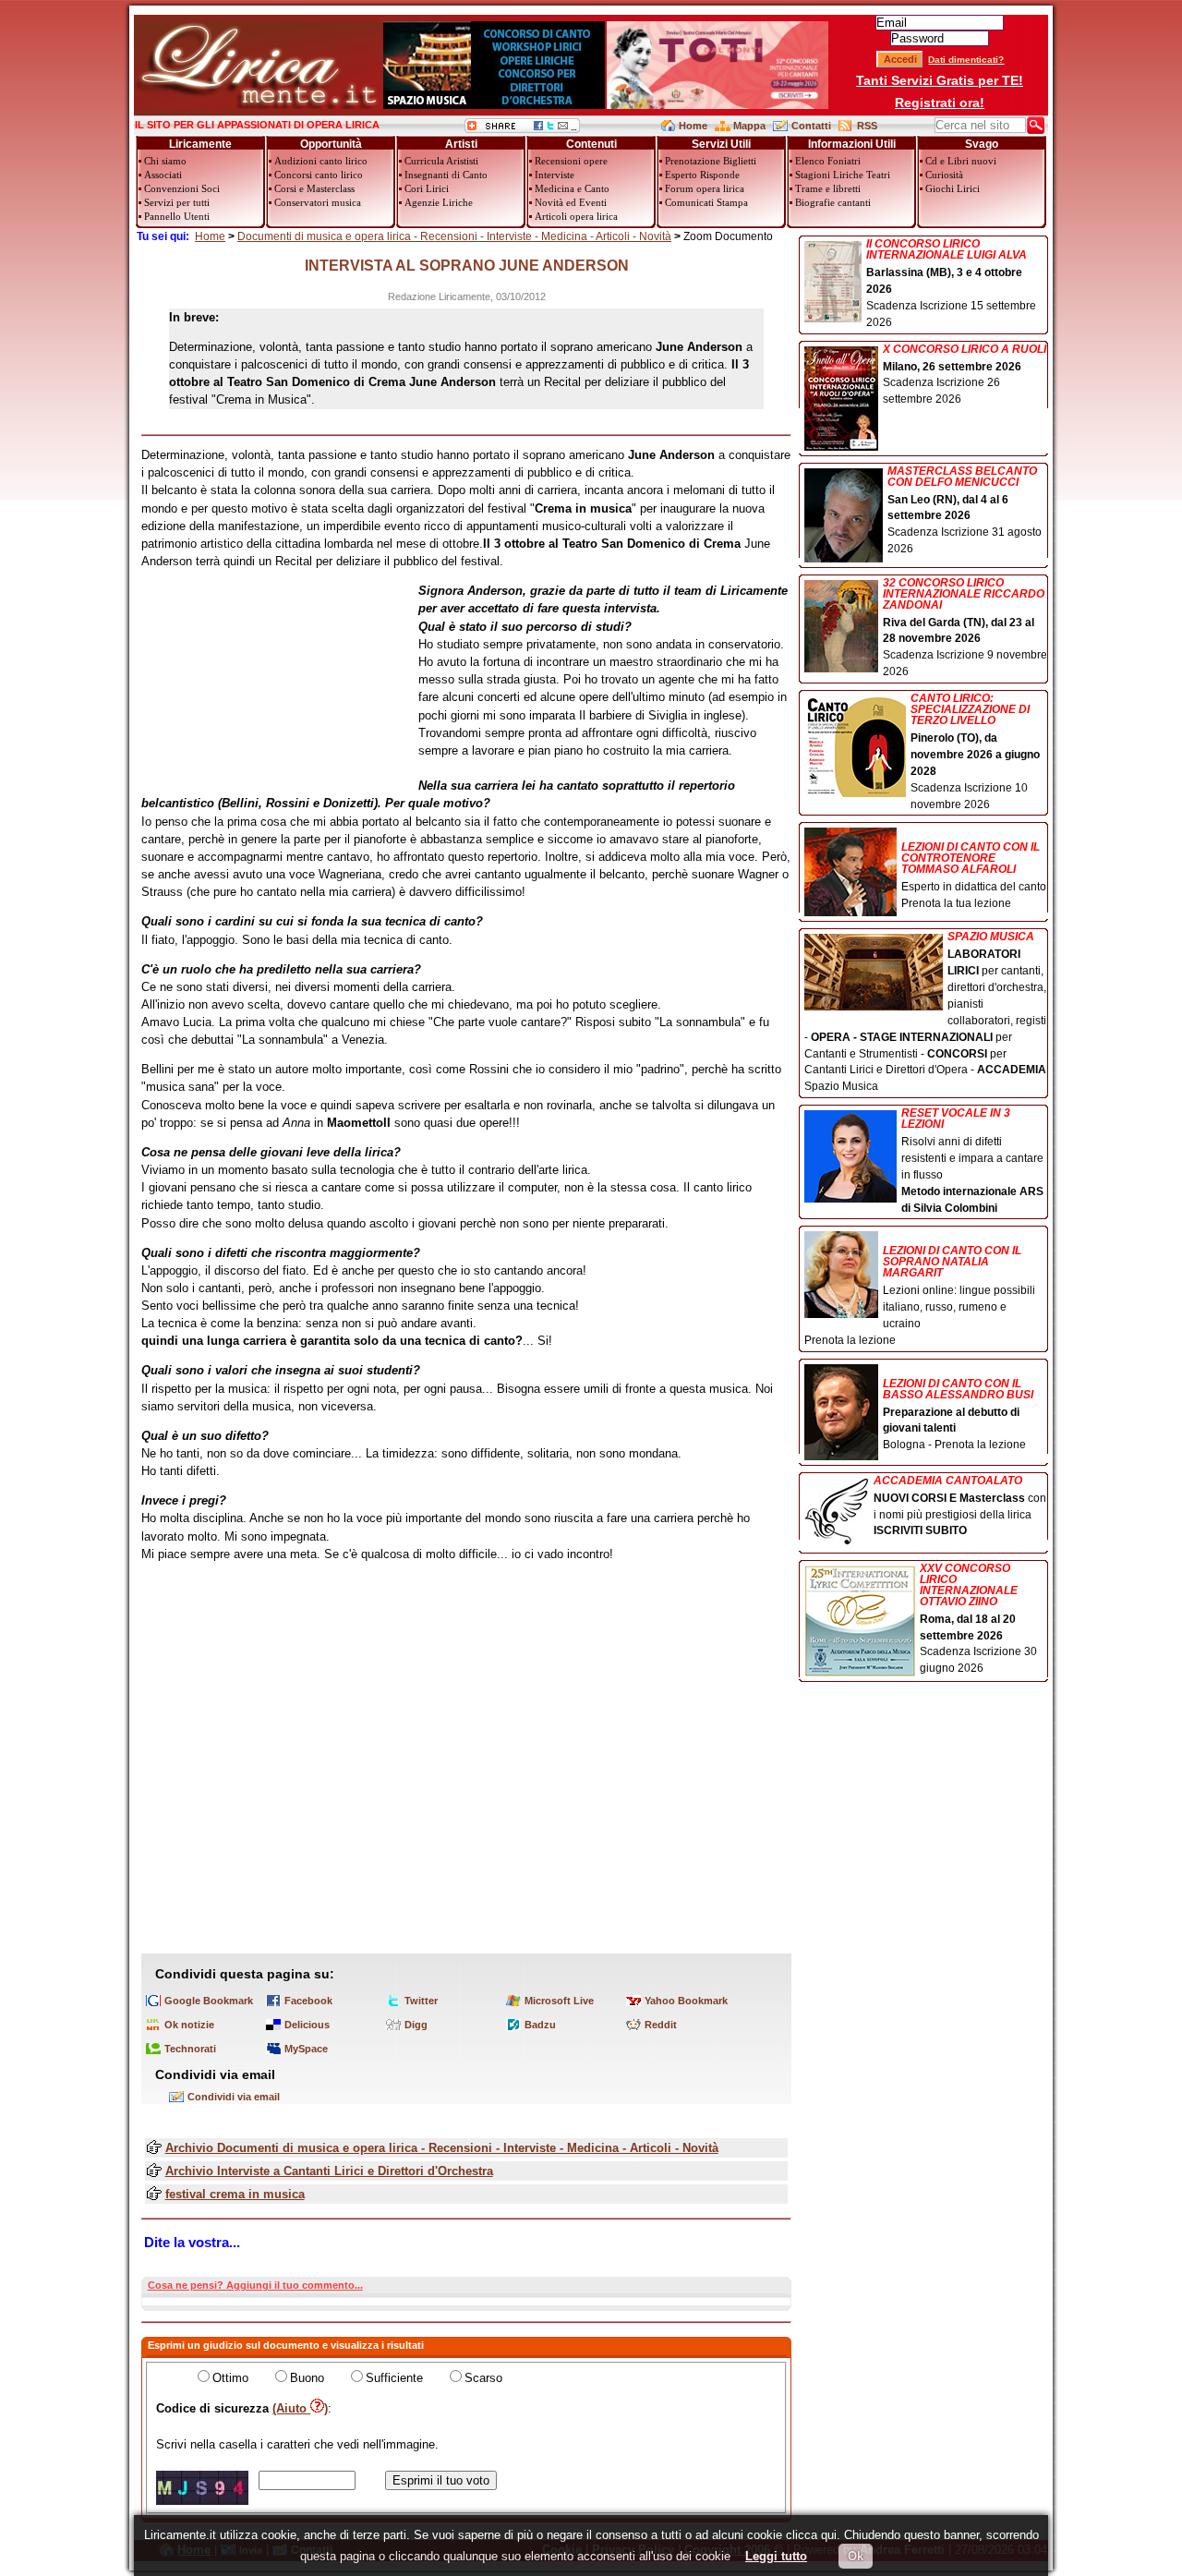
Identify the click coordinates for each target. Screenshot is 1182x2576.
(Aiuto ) (300, 2408)
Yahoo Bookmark (686, 2001)
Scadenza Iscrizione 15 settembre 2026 (951, 284)
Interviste (555, 175)
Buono (307, 2378)
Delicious (307, 2025)
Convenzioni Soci (182, 188)
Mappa (749, 126)
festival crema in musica (235, 2194)
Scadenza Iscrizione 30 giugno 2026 (978, 1619)
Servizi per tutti (177, 202)
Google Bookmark (209, 2001)
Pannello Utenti (177, 216)
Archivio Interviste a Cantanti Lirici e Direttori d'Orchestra (329, 2171)
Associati (163, 175)
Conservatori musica (318, 202)
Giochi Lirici (953, 188)
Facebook (308, 2001)
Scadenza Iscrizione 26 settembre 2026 (965, 375)
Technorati (190, 2049)
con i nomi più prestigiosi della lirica (960, 1506)
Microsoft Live (559, 2001)
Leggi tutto (776, 2556)
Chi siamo (165, 161)
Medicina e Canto (572, 188)
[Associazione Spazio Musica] (494, 105)
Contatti (811, 126)
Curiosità (944, 175)
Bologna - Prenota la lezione (958, 1415)
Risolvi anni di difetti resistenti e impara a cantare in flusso (972, 1161)
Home (693, 126)
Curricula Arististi (441, 161)
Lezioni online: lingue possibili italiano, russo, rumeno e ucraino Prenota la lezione (920, 1295)
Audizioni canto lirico (321, 161)
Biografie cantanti (833, 202)
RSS (867, 126)
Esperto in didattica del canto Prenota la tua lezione (974, 875)
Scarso (483, 2378)
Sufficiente (394, 2378)
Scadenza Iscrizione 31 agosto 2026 (965, 511)
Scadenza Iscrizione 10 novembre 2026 (975, 751)
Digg (416, 2025)
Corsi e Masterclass (314, 188)
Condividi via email (234, 2097)
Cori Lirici (427, 188)
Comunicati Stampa (706, 202)
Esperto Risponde (702, 175)
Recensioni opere (571, 161)
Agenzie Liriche (439, 202)
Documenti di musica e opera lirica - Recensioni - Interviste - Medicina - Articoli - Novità (454, 236)
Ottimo (230, 2378)
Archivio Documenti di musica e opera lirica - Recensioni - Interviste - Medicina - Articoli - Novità (442, 2148)
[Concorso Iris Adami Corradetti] (718, 105)
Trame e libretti (828, 188)
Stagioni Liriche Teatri (843, 175)
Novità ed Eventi (571, 202)
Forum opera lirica (705, 188)
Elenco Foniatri (828, 161)
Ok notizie (189, 2025)
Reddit (661, 2025)
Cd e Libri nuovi (961, 161)
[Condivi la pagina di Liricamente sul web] (522, 129)
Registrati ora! (940, 103)
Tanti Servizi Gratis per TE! (940, 80)
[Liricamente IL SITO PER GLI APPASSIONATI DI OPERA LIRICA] (258, 105)
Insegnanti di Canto (446, 175)
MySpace (306, 2049)
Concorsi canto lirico (319, 175)
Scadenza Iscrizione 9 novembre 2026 (965, 628)
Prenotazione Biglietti (711, 161)
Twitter (421, 2001)
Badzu (540, 2025)
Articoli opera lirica (576, 216)
